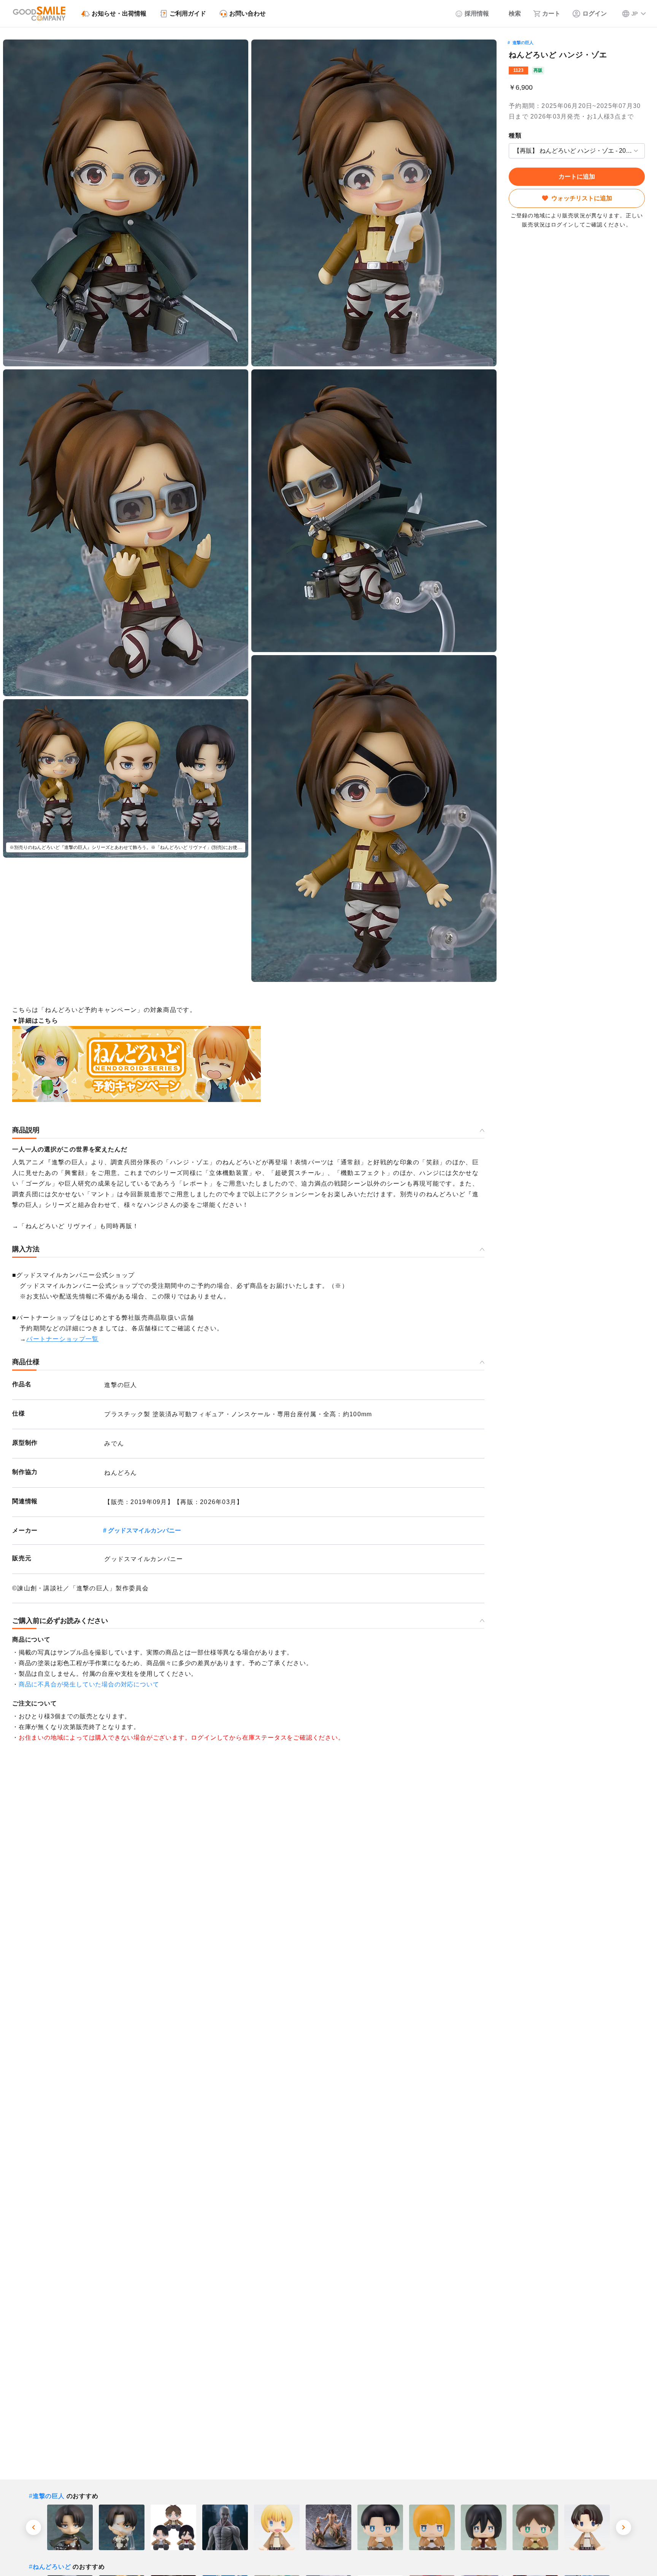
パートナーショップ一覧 (62, 1339)
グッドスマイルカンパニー (144, 1530)
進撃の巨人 (523, 43)
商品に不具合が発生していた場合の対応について (89, 1684)
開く (511, 151)
